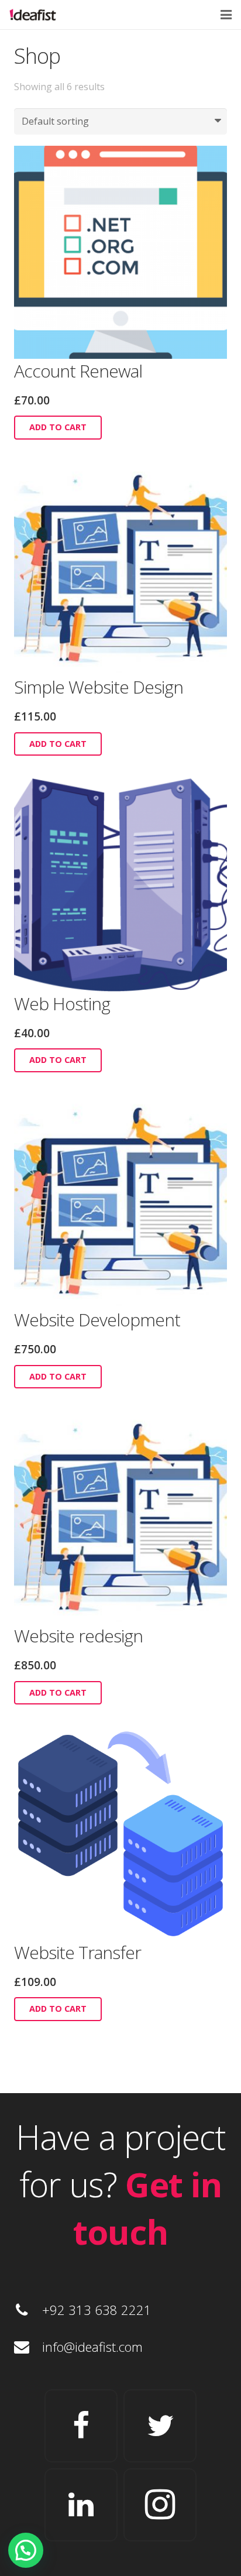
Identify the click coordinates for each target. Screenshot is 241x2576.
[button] (26, 2550)
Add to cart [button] (58, 427)
